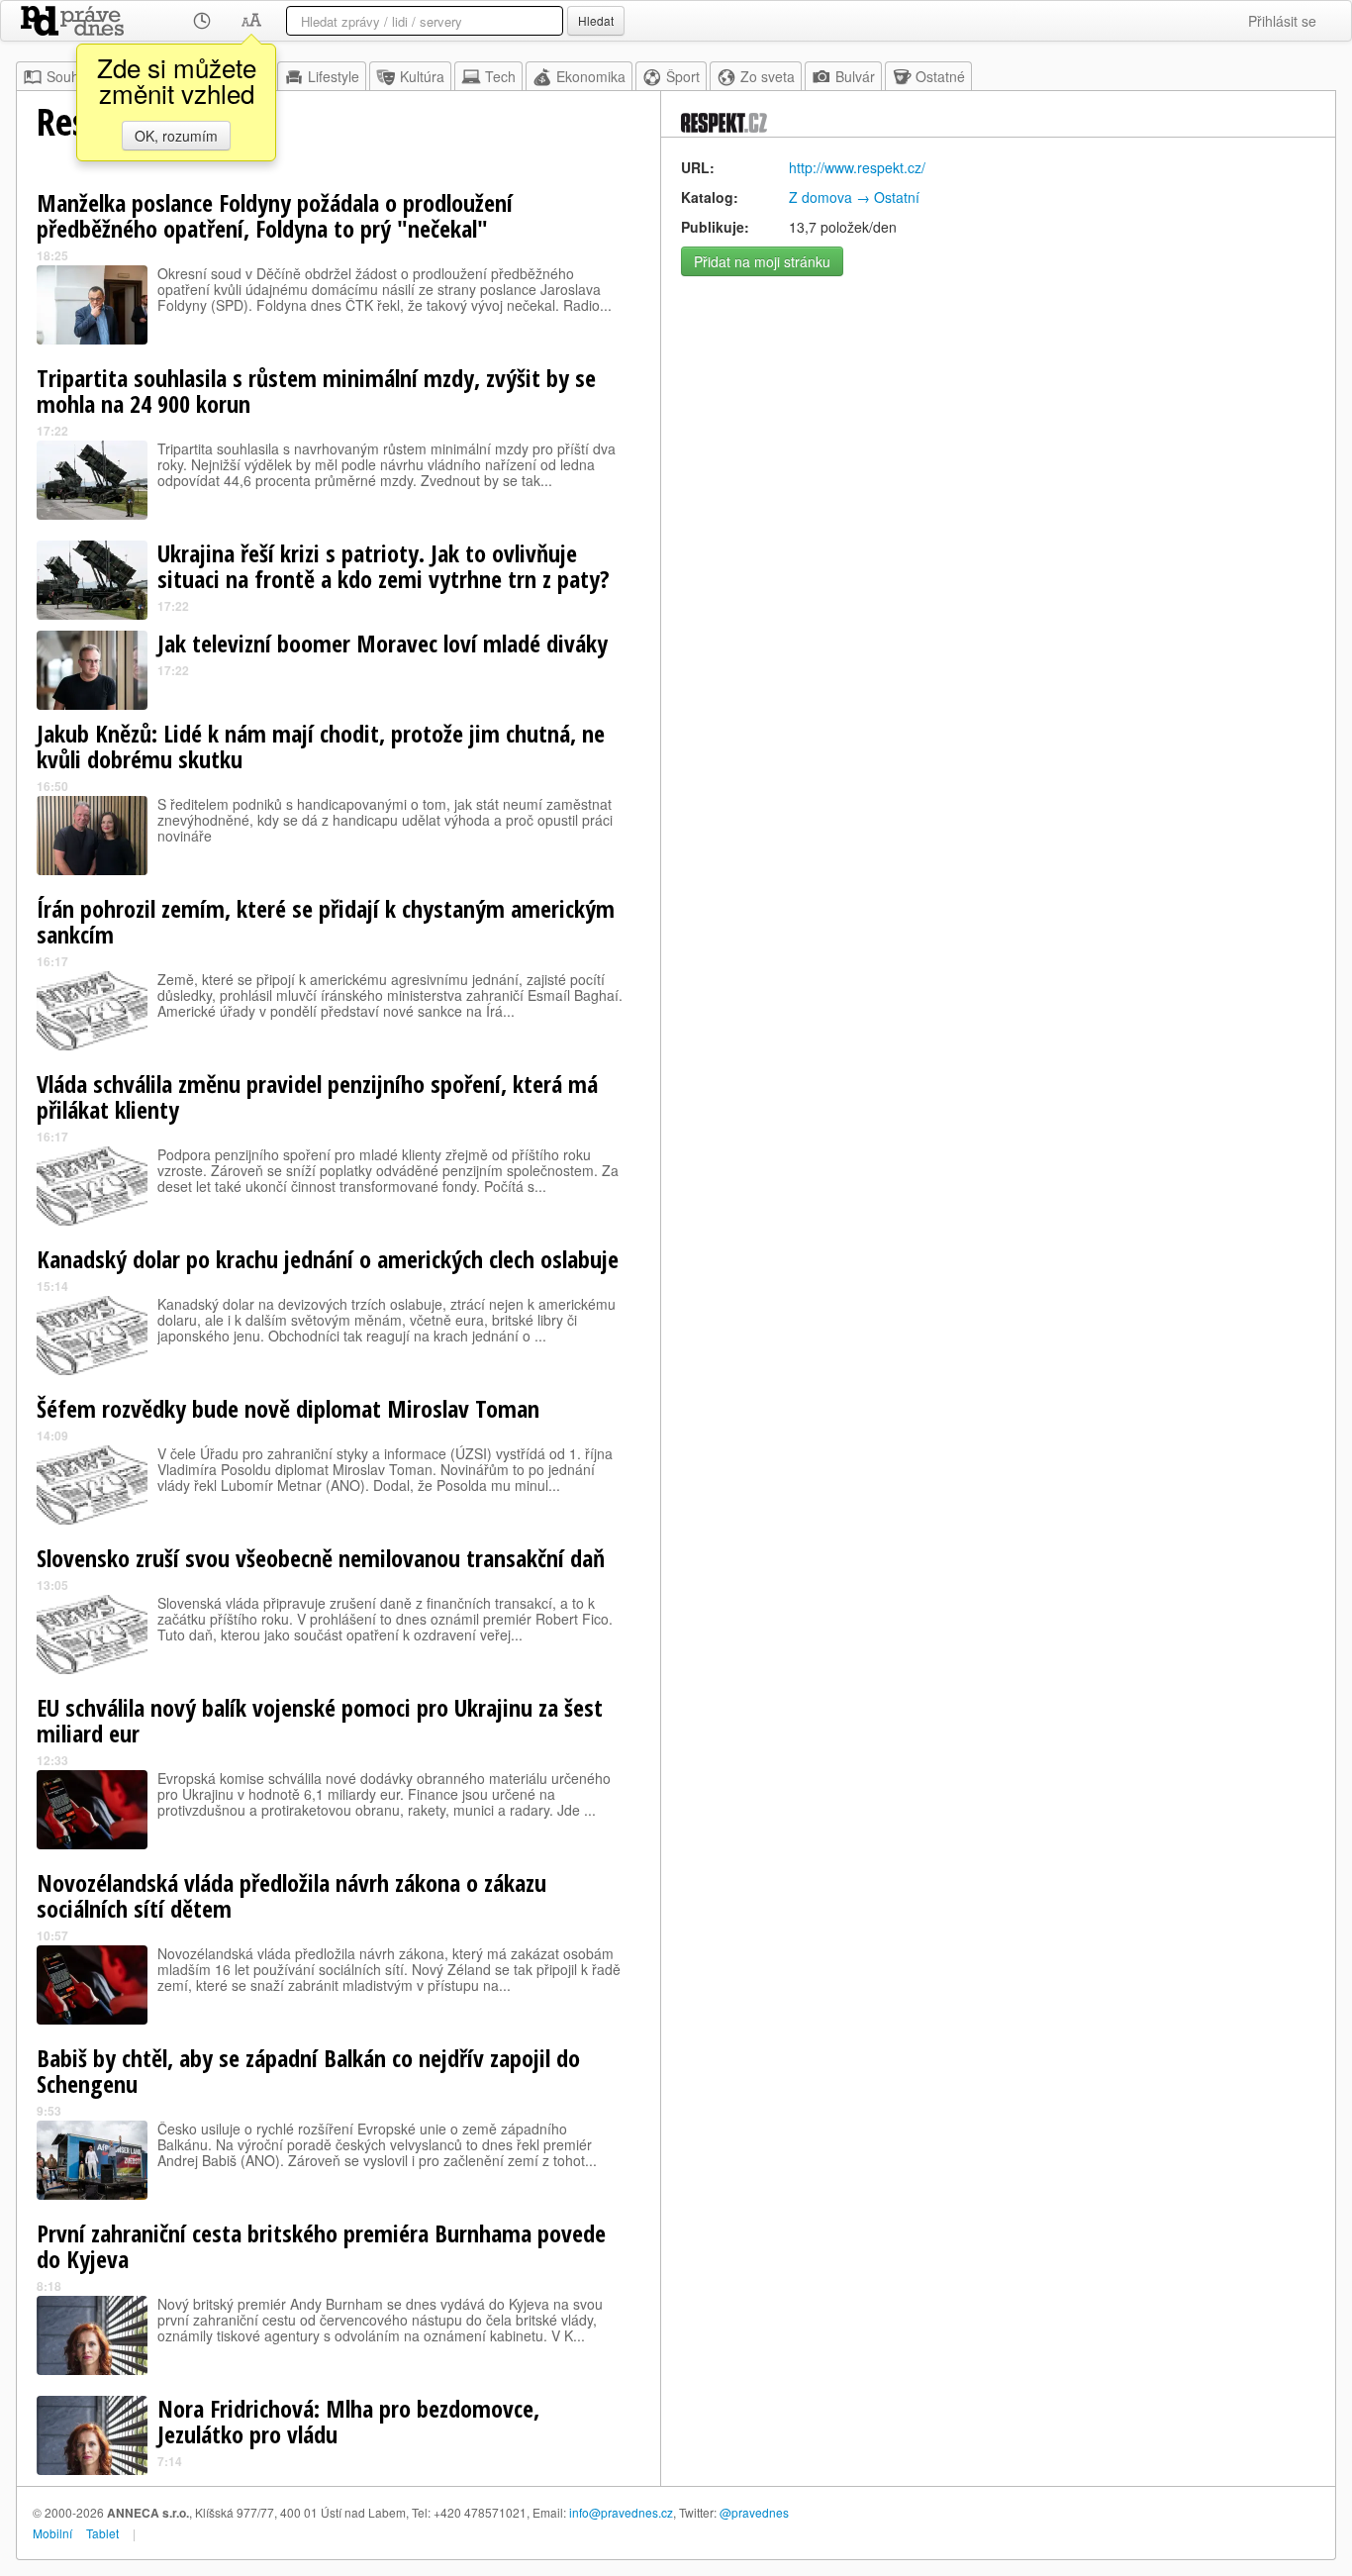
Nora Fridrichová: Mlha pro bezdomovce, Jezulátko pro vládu (348, 2421)
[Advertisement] (998, 425)
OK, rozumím (176, 136)
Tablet (102, 2533)
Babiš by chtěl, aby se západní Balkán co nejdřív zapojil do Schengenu (308, 2071)
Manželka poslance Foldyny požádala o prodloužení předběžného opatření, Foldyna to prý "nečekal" (275, 215)
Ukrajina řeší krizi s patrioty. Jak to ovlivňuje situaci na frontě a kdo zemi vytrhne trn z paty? (384, 566)
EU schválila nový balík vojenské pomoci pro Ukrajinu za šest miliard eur (320, 1720)
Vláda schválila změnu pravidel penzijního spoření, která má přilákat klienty (317, 1096)
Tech (500, 76)
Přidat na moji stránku (762, 261)
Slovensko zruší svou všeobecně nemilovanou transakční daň (321, 1558)
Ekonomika (591, 76)
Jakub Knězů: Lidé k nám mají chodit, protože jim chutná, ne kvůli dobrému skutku (321, 746)
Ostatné (940, 76)
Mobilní (52, 2533)
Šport (683, 76)
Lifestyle (334, 76)
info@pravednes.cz (621, 2512)
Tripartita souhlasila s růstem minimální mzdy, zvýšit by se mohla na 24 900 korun (316, 391)
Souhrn (69, 76)
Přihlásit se (1282, 21)
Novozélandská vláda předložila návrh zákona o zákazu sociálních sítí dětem (291, 1895)
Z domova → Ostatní (854, 197)
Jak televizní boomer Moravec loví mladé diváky (383, 643)
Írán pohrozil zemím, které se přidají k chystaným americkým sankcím (326, 921)
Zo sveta (768, 76)
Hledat (596, 20)
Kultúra (422, 76)
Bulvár (855, 76)
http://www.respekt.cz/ (857, 167)
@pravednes (754, 2512)
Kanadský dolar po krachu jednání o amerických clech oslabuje (328, 1259)
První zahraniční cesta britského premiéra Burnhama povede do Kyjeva (321, 2246)
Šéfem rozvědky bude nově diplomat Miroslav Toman (288, 1408)
